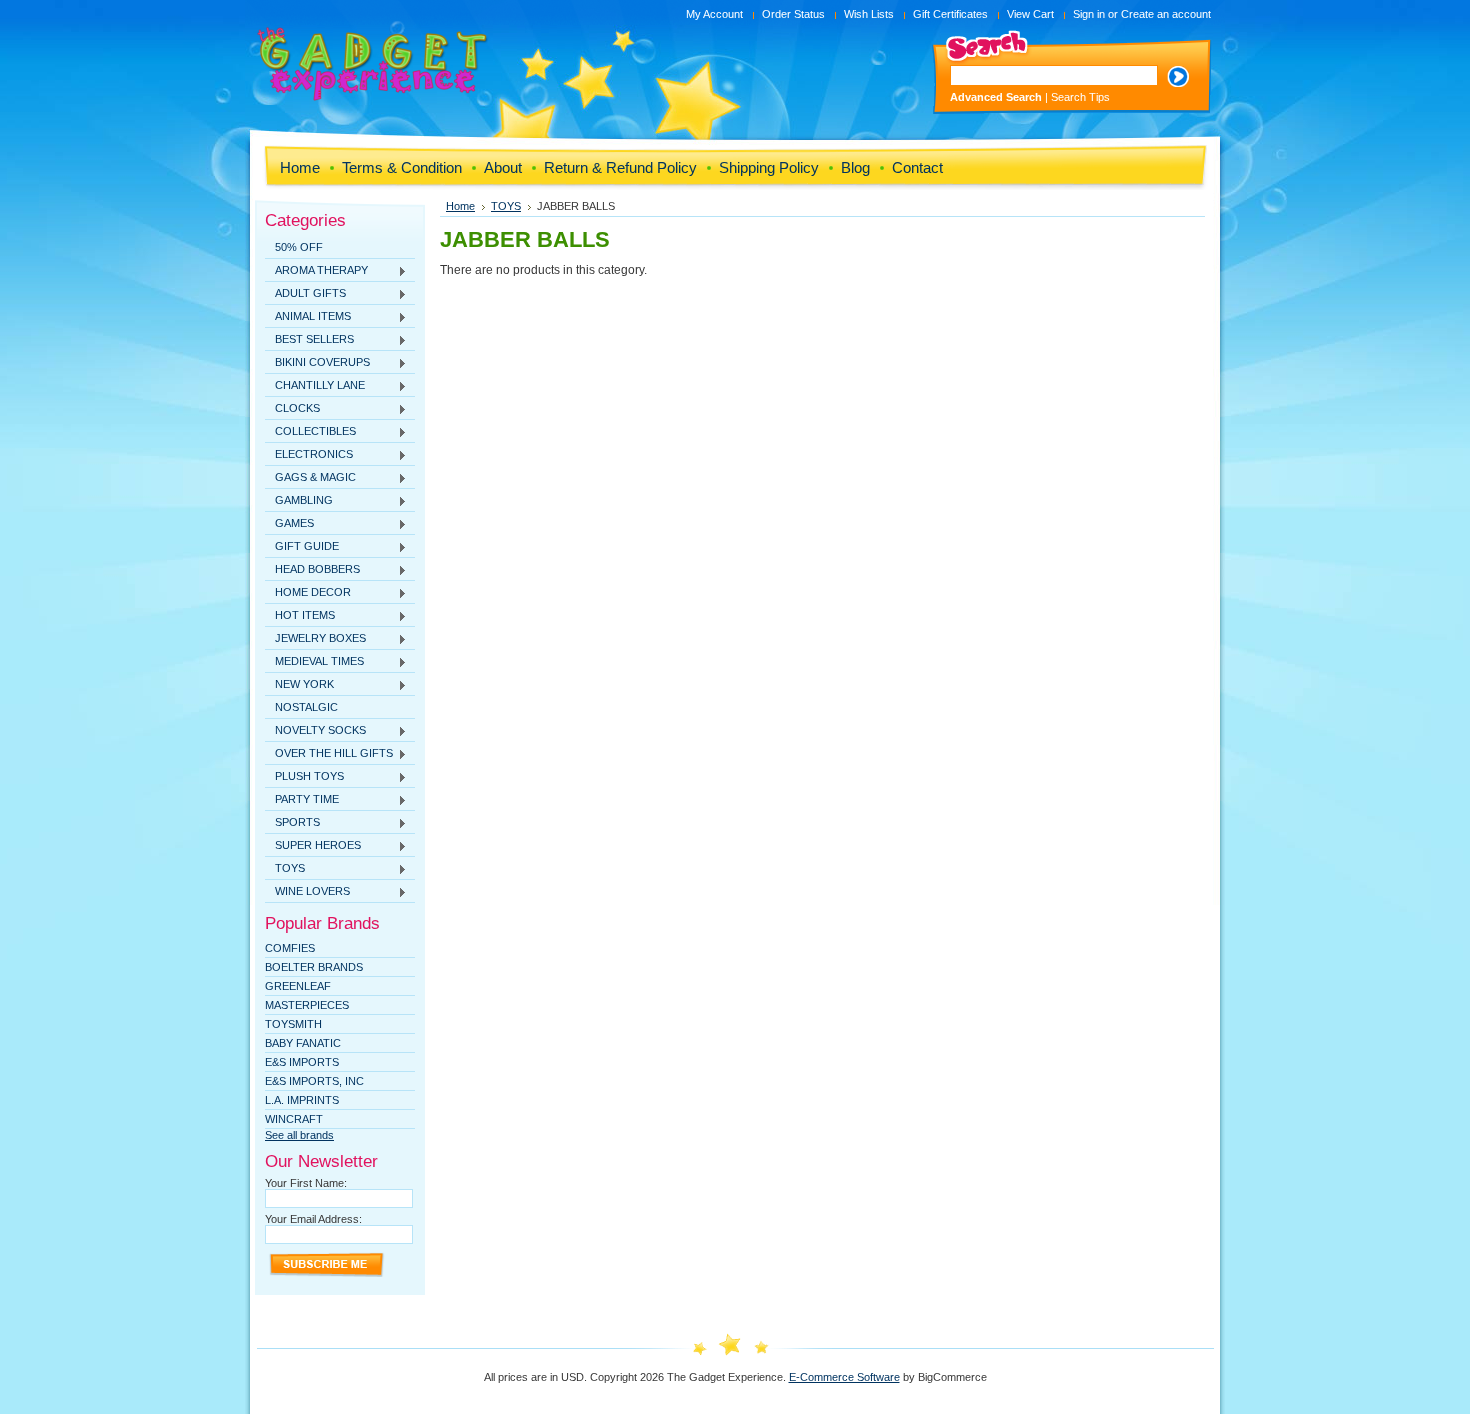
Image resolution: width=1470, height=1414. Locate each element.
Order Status (793, 14)
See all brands (299, 1135)
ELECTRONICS (309, 455)
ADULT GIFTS (305, 294)
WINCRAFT (294, 1119)
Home (460, 206)
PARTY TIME (302, 800)
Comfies (290, 948)
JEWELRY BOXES (315, 639)
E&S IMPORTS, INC (314, 1081)
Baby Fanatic (303, 1043)
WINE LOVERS (307, 892)
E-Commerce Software (844, 1377)
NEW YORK (299, 685)
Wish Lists (869, 14)
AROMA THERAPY (316, 271)
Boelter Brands (314, 967)
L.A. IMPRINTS (302, 1100)
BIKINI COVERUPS (317, 363)
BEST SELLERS (309, 340)
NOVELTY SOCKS (315, 731)
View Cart (1030, 14)
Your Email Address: (313, 1219)
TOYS (285, 869)
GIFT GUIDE (302, 547)
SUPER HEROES (313, 846)
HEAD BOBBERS (312, 570)
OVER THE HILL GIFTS (329, 754)
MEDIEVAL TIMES (314, 662)
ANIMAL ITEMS (308, 317)
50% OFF (299, 247)
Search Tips (1080, 97)
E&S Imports (302, 1062)
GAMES (289, 524)
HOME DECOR (308, 593)
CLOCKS (292, 409)
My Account (714, 14)
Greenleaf (298, 986)
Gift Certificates (950, 14)
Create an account (1166, 14)
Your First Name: (306, 1183)
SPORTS (292, 823)
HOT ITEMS (300, 616)
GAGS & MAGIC (310, 478)
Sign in (1089, 14)
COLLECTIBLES (310, 432)
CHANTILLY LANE (315, 386)
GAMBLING (299, 501)
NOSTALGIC (306, 707)
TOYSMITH (293, 1024)
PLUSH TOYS (304, 777)
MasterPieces (307, 1005)
